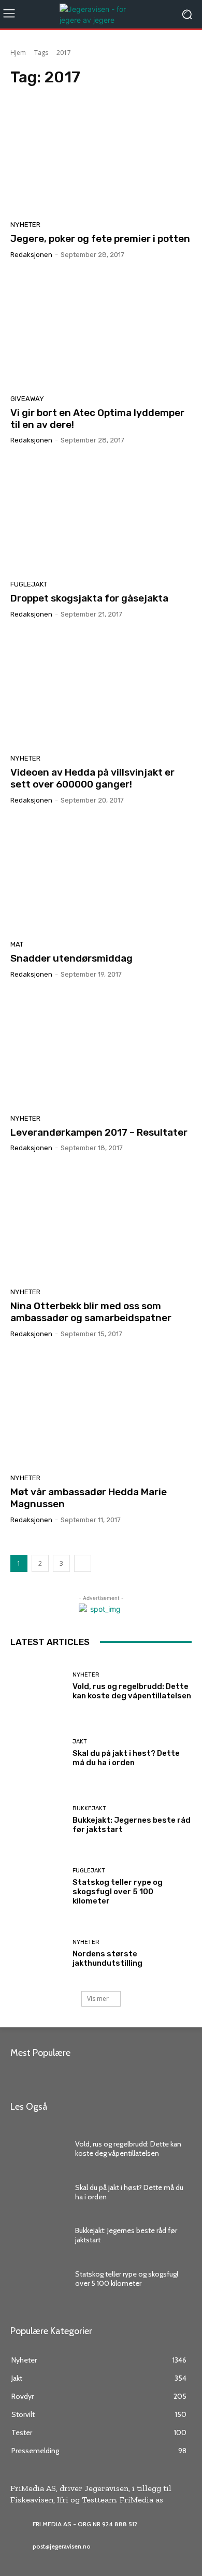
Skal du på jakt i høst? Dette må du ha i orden (126, 1758)
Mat (17, 944)
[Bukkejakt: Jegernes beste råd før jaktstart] (38, 1820)
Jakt (80, 1742)
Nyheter (25, 225)
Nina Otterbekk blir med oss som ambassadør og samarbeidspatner (91, 1312)
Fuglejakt (29, 584)
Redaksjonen (31, 255)
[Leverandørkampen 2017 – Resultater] (101, 1050)
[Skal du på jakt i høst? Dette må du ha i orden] (38, 1753)
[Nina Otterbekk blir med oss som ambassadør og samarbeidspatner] (101, 1224)
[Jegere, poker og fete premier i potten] (101, 156)
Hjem (18, 53)
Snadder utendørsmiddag (71, 958)
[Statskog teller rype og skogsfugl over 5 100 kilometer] (38, 1887)
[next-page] (83, 1563)
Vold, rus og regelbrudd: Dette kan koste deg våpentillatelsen (132, 1691)
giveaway (27, 399)
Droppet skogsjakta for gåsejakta (89, 598)
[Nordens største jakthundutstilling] (38, 1954)
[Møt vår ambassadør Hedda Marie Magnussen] (101, 1410)
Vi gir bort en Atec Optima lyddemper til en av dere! (97, 419)
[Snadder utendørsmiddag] (101, 876)
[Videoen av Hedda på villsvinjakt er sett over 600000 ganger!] (101, 690)
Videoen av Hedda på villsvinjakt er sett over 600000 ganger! (92, 778)
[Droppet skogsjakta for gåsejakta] (101, 516)
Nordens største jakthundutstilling (107, 1958)
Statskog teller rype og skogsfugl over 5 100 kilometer (118, 1892)
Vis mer (98, 1999)
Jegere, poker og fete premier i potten (100, 239)
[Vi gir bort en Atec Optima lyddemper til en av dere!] (101, 331)
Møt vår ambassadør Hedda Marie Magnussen (89, 1498)
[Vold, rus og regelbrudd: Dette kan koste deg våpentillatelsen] (38, 1686)
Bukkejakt (89, 1808)
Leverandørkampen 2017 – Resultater (99, 1132)
